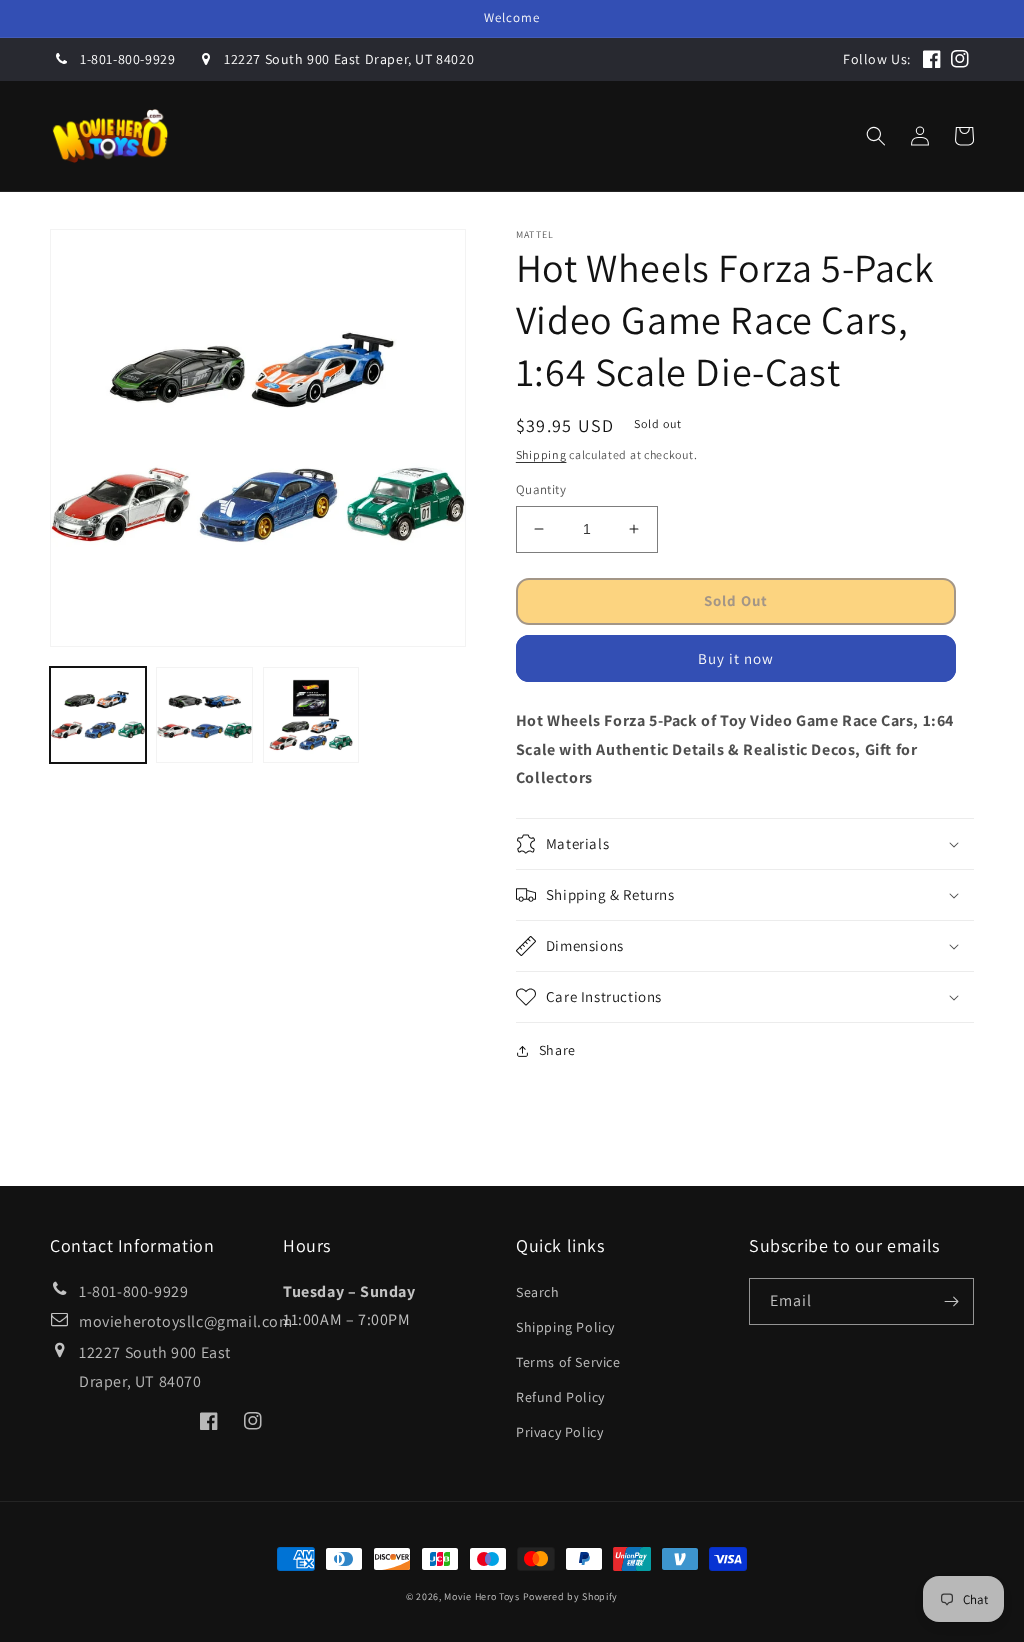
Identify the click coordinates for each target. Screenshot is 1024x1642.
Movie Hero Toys (482, 1596)
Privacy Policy (559, 1432)
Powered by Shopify (571, 1596)
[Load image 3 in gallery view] (311, 715)
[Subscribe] (951, 1301)
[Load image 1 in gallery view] (98, 715)
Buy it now (736, 658)
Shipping (541, 454)
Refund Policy (560, 1397)
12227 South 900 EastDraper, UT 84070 (155, 1367)
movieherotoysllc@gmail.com (186, 1321)
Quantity (541, 489)
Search (538, 1292)
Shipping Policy (565, 1327)
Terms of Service (568, 1362)
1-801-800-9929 (127, 59)
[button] (449, 136)
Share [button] (557, 1050)
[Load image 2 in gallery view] (204, 715)
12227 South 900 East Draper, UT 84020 (349, 59)
